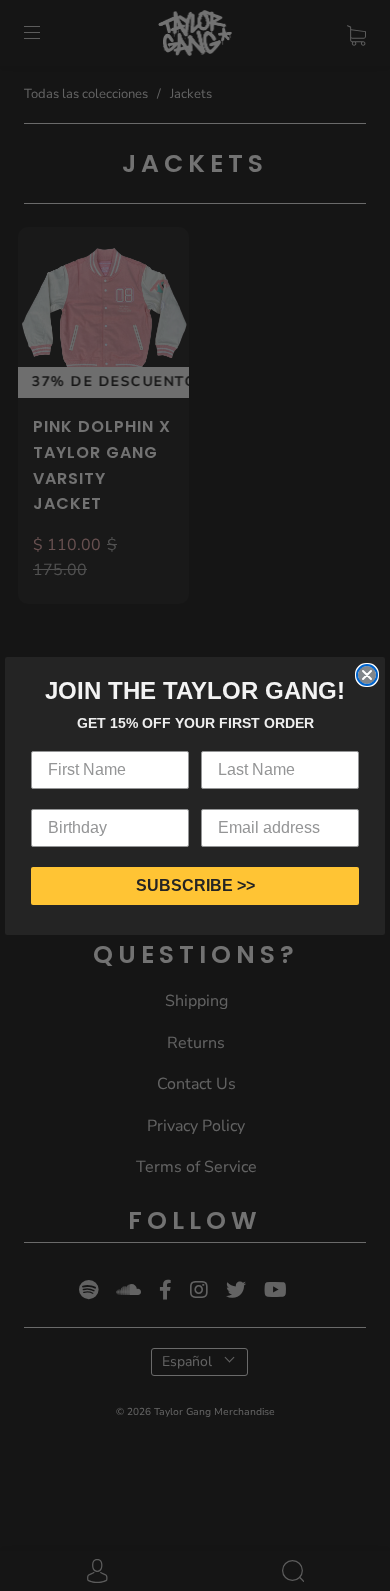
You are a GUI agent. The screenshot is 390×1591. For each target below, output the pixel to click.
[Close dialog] (367, 675)
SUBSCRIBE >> (195, 885)
